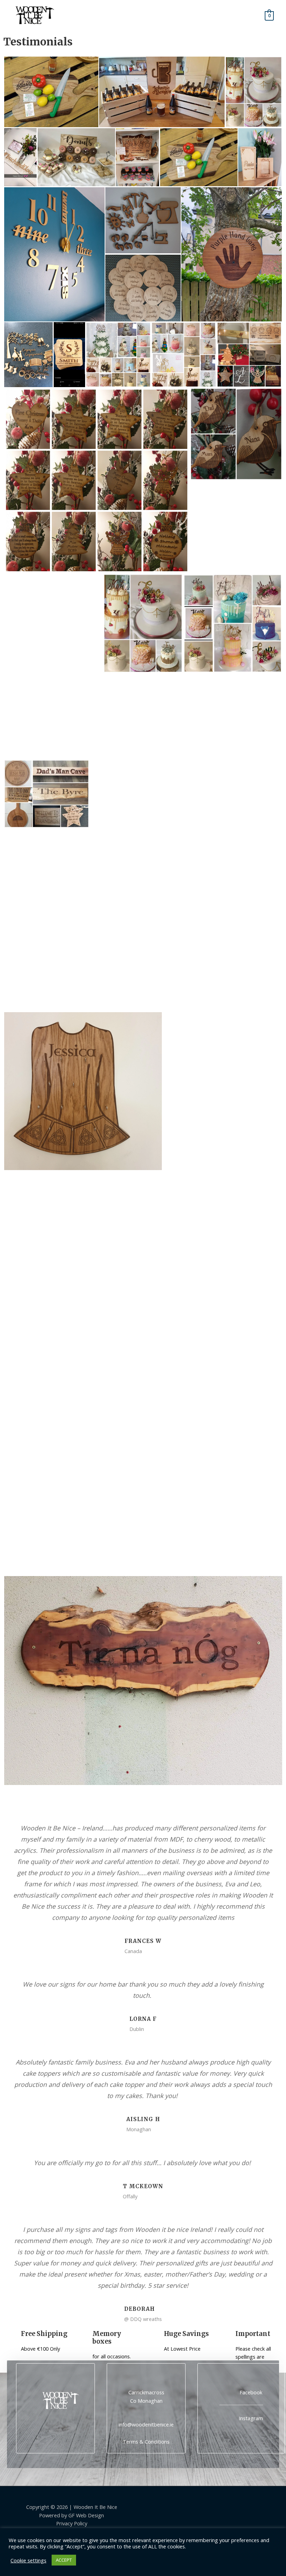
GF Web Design (86, 2515)
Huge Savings (186, 2334)
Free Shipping (44, 2334)
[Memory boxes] (84, 2339)
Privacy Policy (72, 2523)
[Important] (227, 2339)
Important (253, 2334)
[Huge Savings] (155, 2339)
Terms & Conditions (146, 2441)
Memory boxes (107, 2338)
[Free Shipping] (12, 2339)
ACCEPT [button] (64, 2560)
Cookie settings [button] (28, 2560)
